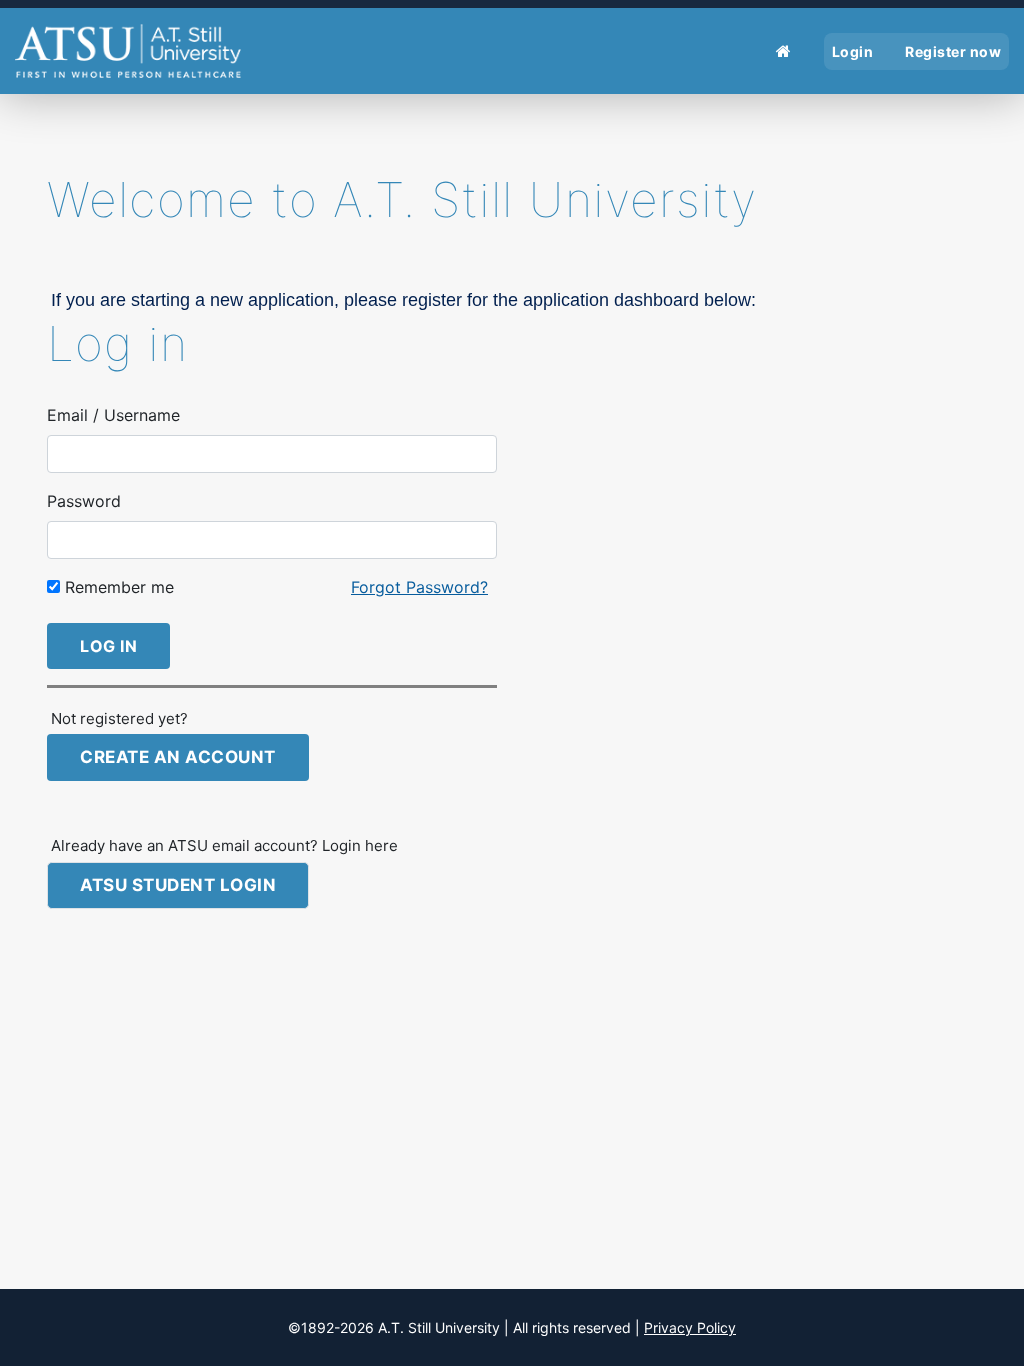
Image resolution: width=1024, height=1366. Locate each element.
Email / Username (113, 415)
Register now (953, 51)
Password (84, 501)
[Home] (784, 51)
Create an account (178, 757)
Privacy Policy (690, 1327)
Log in (108, 646)
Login (853, 51)
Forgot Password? (419, 587)
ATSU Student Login (178, 885)
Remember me (117, 587)
